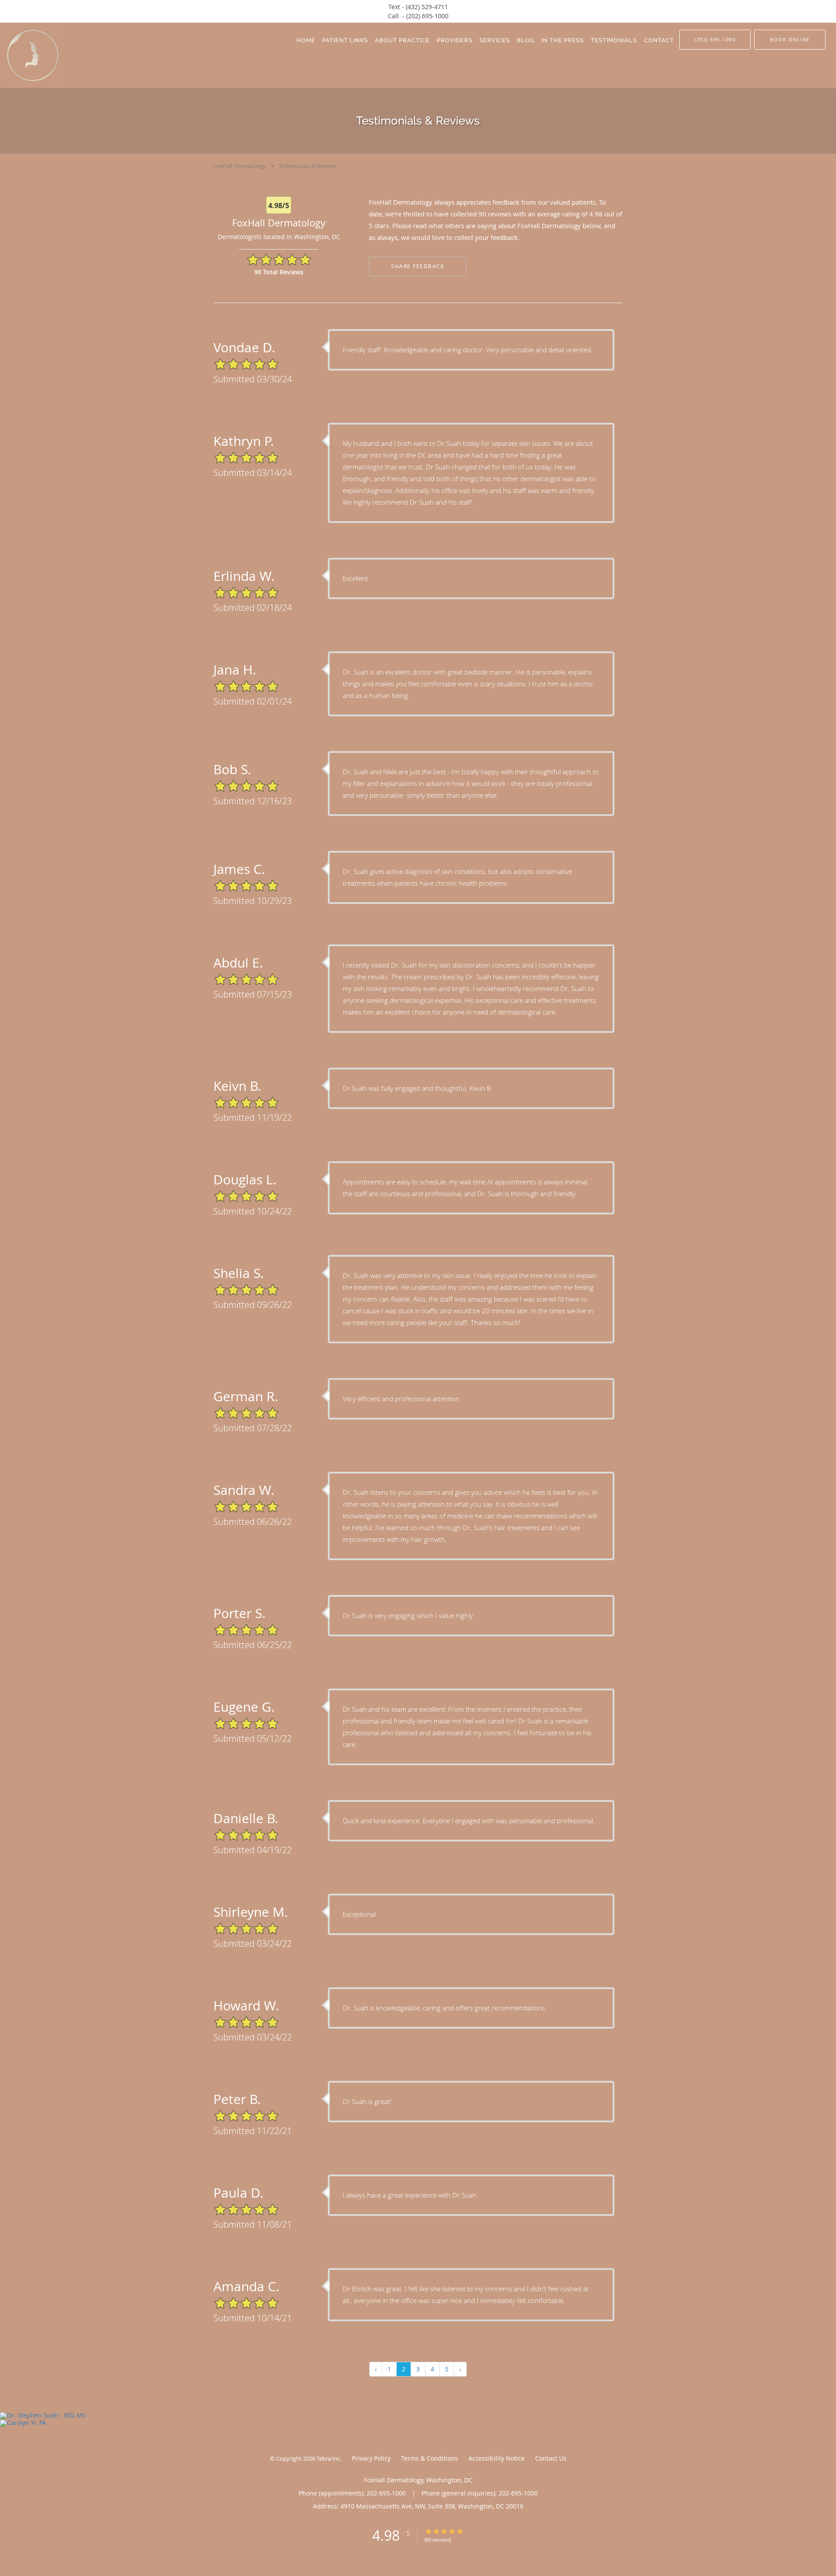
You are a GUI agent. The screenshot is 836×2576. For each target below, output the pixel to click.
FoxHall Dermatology (240, 166)
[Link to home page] (30, 55)
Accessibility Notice (497, 2458)
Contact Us (551, 2458)
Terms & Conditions (430, 2458)
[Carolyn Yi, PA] (418, 2423)
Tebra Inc (328, 2458)
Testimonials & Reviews (308, 166)
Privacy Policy (371, 2458)
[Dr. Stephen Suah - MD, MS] (418, 2416)
